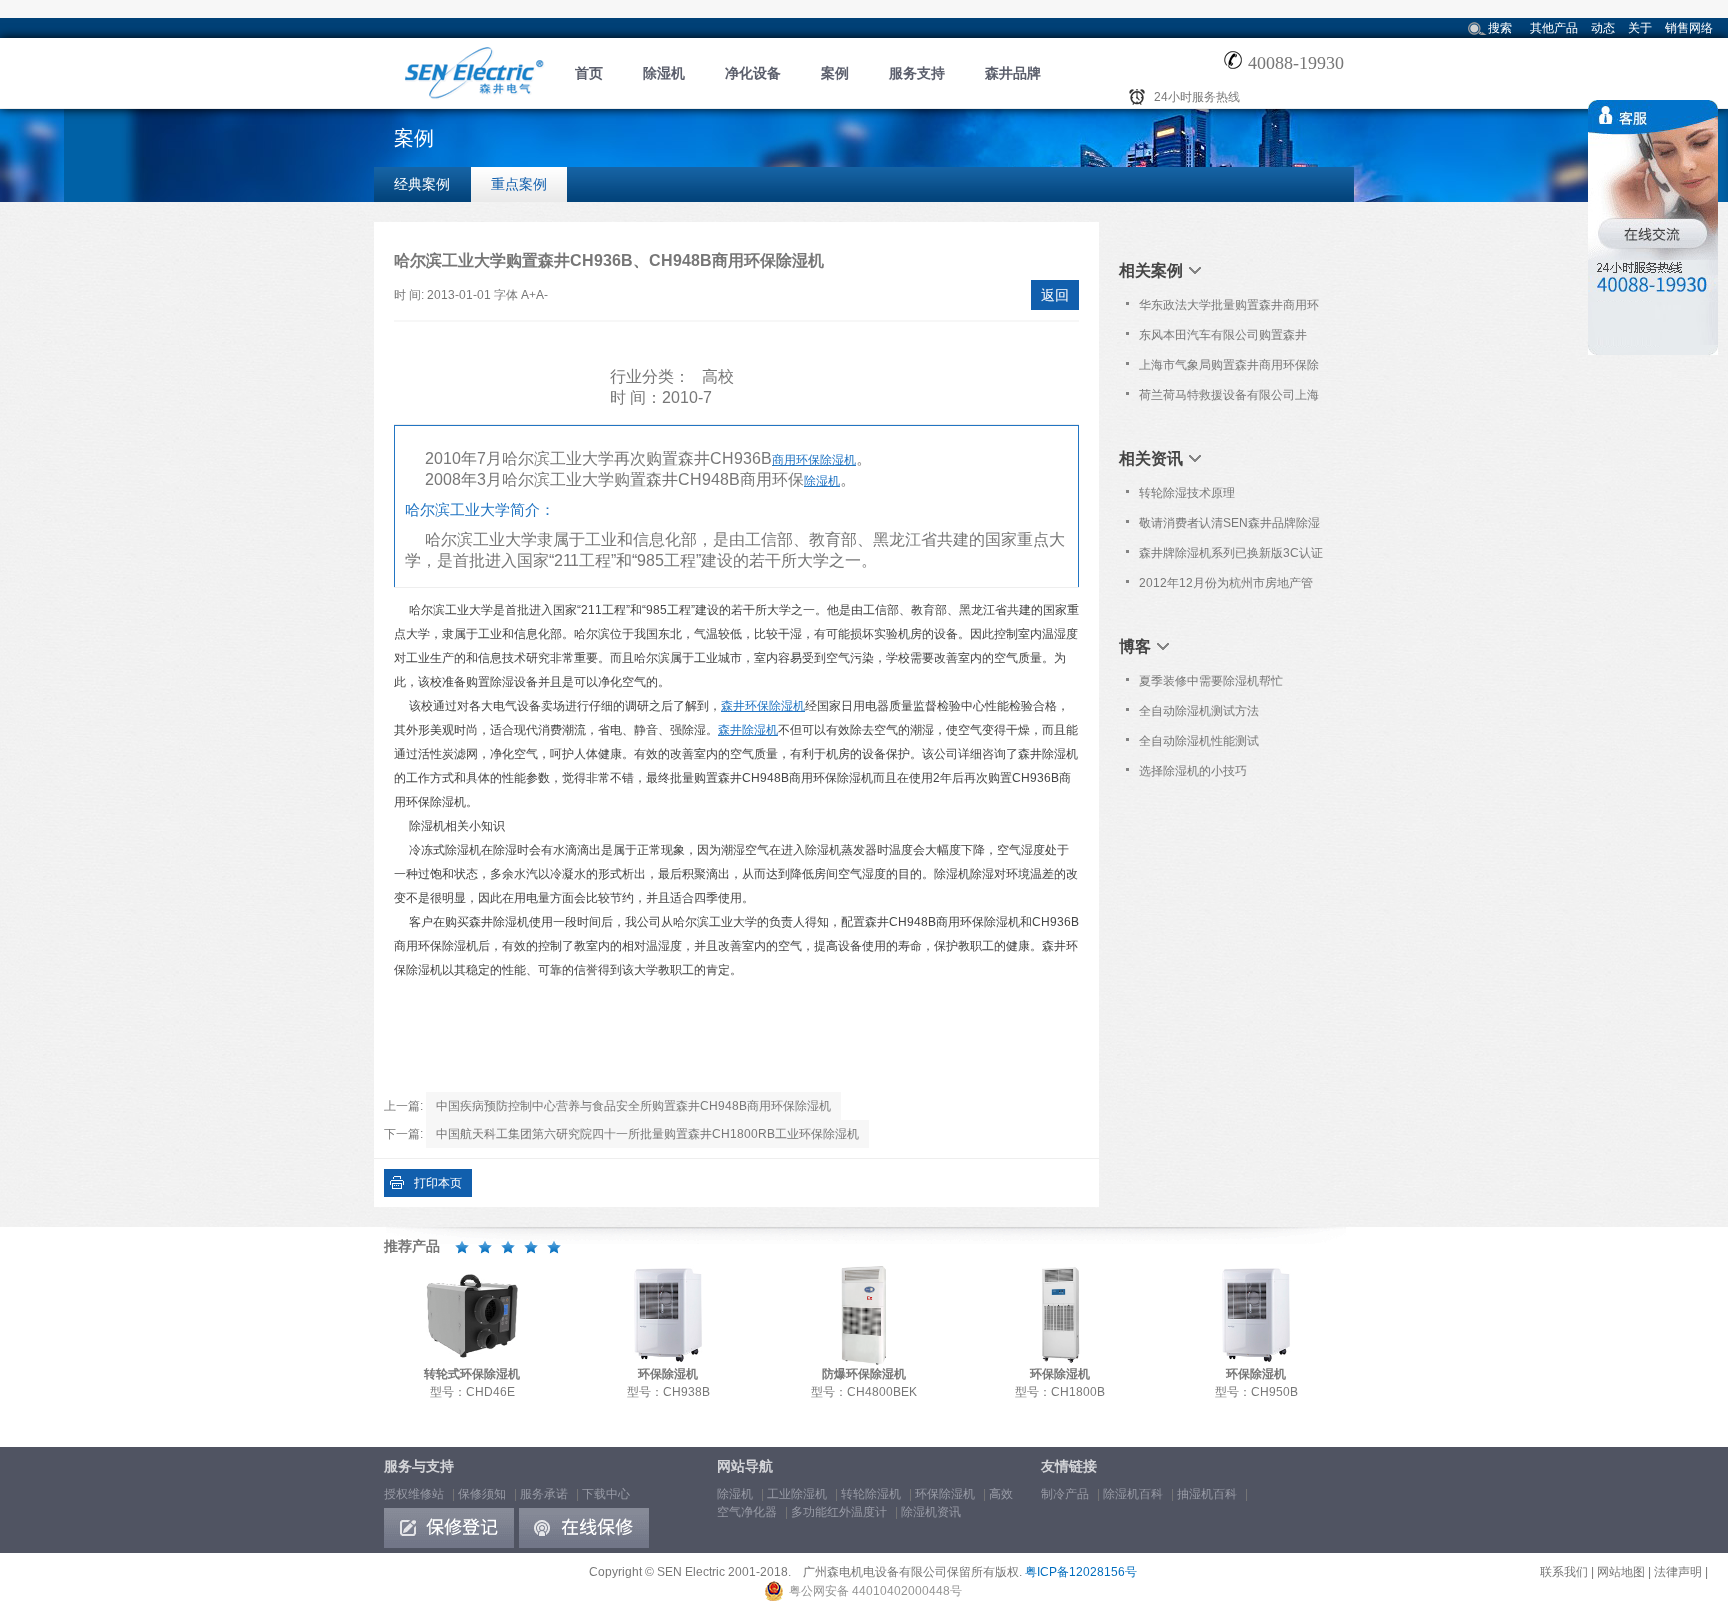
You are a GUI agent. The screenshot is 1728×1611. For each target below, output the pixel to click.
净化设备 (753, 73)
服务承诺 (544, 1494)
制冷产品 (1065, 1494)
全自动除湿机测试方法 (1199, 711)
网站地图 (1621, 1572)
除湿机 (664, 73)
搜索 (1500, 28)
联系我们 (1564, 1572)
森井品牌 (1013, 73)
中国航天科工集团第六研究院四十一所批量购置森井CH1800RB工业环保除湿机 (647, 1134)
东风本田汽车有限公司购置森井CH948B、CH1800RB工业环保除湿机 (1230, 339)
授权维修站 (414, 1494)
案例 (835, 73)
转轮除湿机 (871, 1494)
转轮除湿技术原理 (1187, 493)
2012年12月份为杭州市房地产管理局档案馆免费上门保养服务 (1226, 587)
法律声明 (1678, 1572)
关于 (1640, 28)
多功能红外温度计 (839, 1512)
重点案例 (519, 184)
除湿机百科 (1133, 1494)
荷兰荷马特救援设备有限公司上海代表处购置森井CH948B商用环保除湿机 (1229, 399)
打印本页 (438, 1183)
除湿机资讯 (931, 1512)
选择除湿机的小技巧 (1193, 771)
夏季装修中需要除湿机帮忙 (1211, 681)
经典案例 (422, 184)
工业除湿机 (797, 1494)
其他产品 (1554, 28)
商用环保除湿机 (814, 460)
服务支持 (917, 73)
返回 (1055, 295)
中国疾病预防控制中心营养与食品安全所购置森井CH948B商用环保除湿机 (633, 1106)
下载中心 (606, 1494)
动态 (1603, 28)
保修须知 (482, 1494)
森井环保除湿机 (763, 706)
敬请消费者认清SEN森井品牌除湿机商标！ (1229, 527)
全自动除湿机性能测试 (1199, 741)
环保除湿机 (945, 1494)
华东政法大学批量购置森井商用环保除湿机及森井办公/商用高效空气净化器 (1230, 309)
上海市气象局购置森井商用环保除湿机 (1229, 369)
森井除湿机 (748, 730)
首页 (589, 73)
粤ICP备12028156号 (1081, 1572)
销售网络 (1689, 28)
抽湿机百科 (1207, 1494)
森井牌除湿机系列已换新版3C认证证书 (1231, 557)
